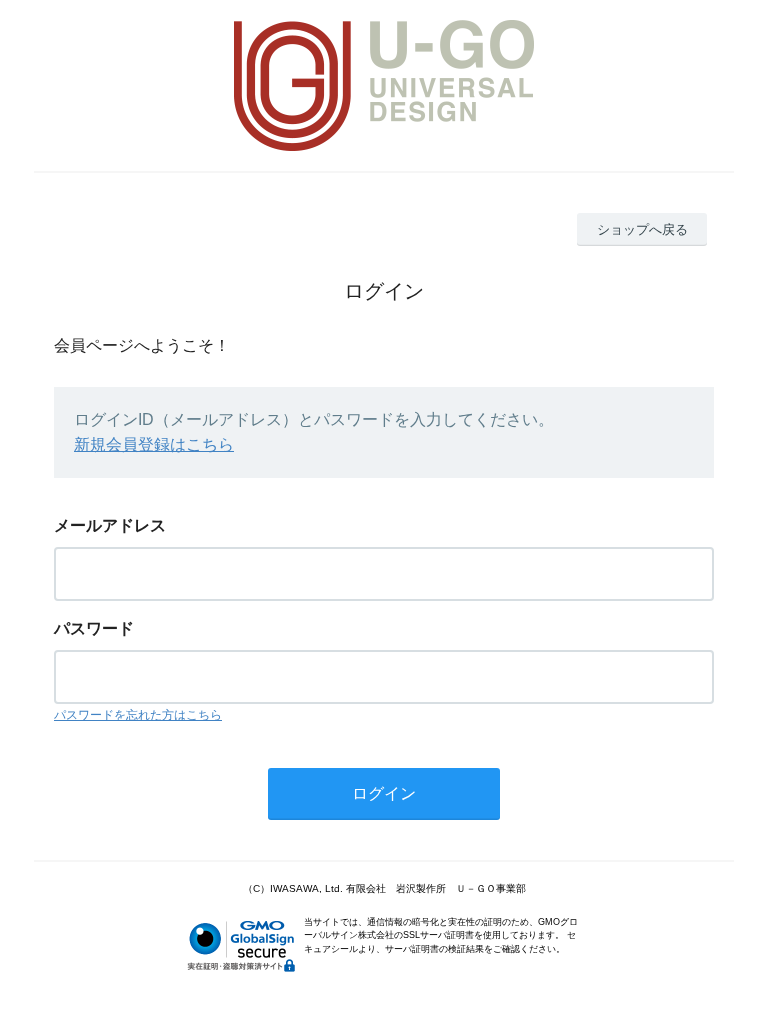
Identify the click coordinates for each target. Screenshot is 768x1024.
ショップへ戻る (642, 229)
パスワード (94, 628)
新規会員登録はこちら (154, 444)
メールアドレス (110, 525)
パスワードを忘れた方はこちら (138, 715)
